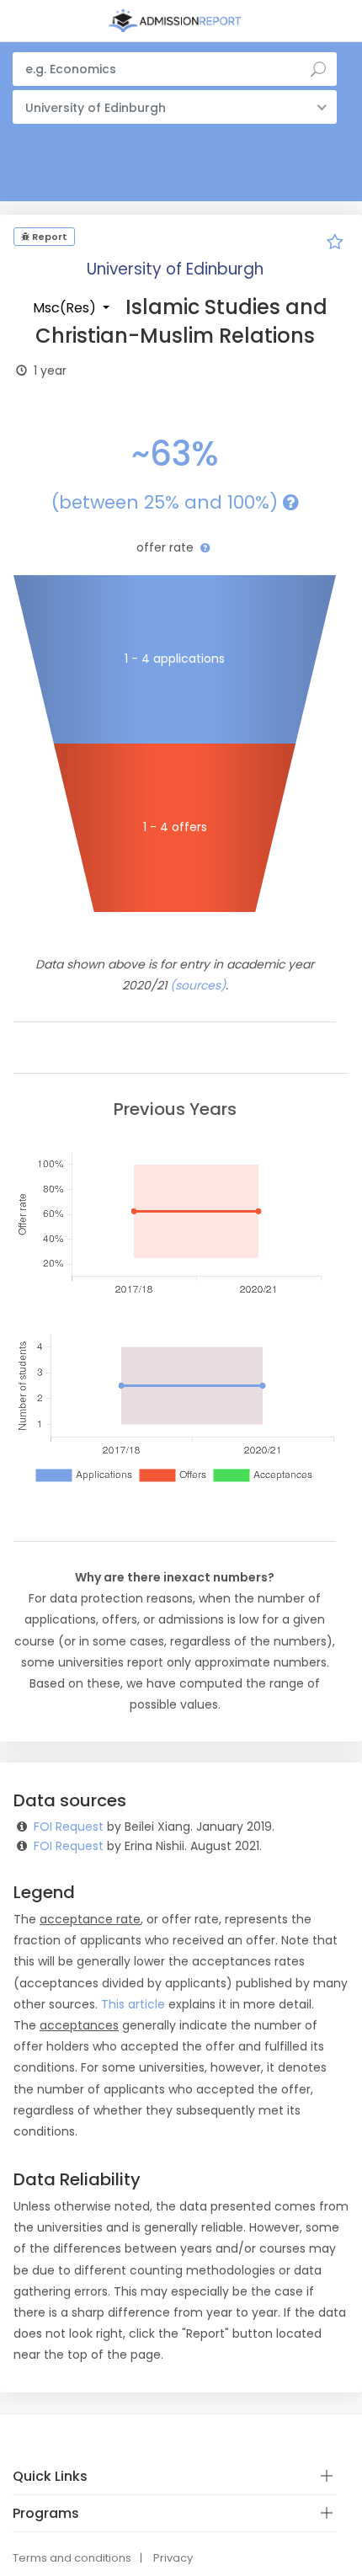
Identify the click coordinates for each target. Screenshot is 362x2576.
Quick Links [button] (50, 2476)
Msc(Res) (66, 308)
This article (133, 2004)
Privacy (173, 2558)
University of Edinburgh (175, 269)
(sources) (198, 985)
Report (48, 237)
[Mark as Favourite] (335, 244)
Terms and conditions (72, 2558)
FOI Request (69, 1827)
